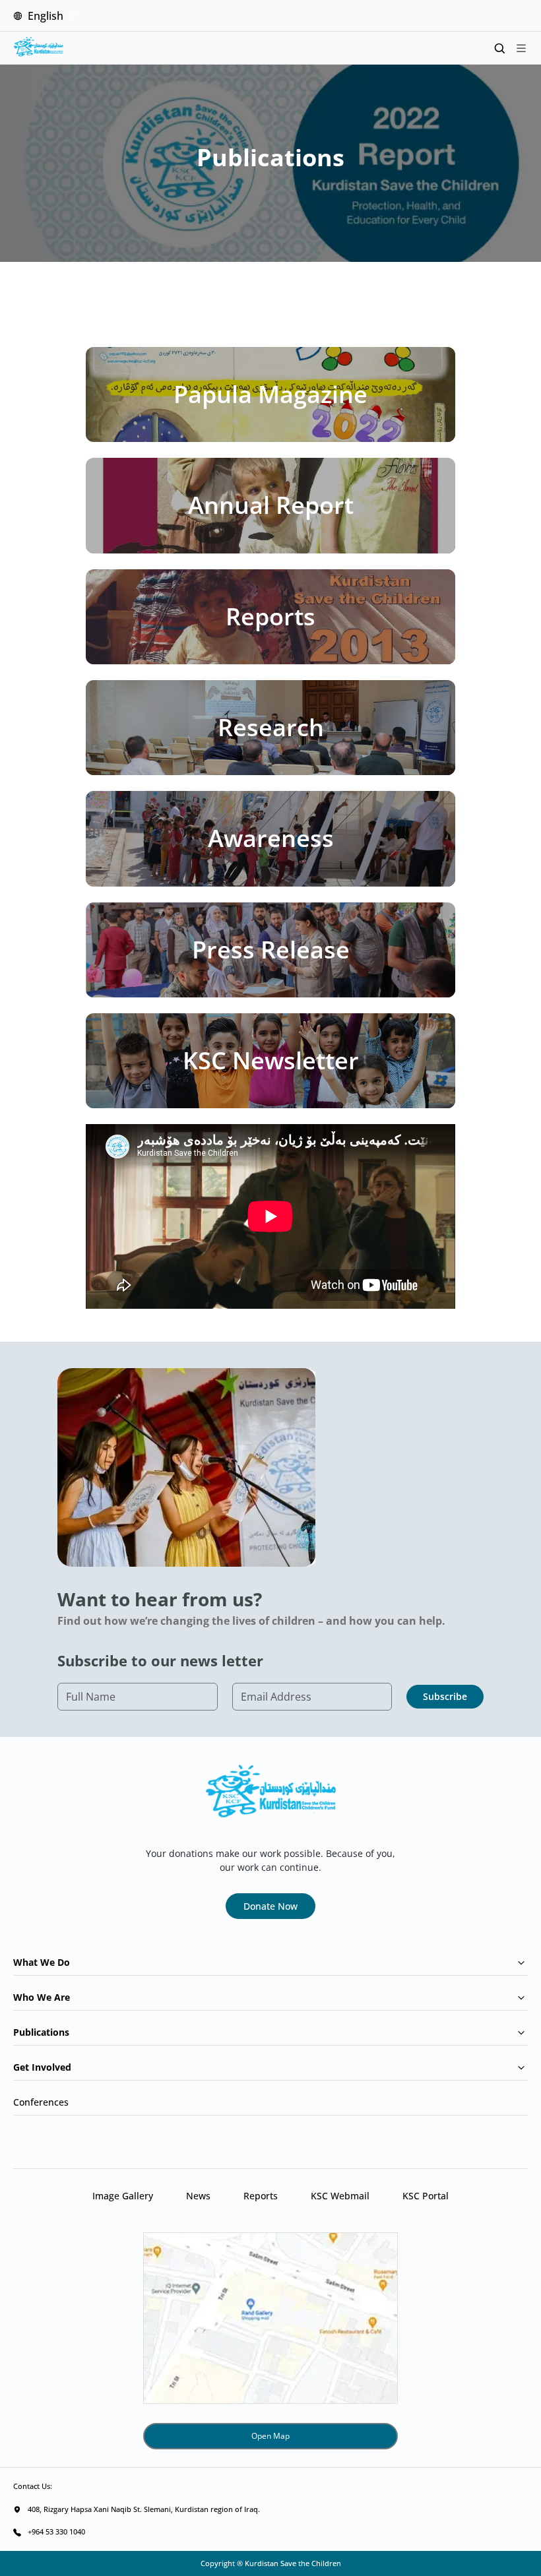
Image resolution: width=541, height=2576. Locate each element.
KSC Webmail (340, 2196)
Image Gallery (123, 2196)
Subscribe (445, 1696)
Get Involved (42, 2067)
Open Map (270, 2436)
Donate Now (270, 1906)
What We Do (42, 1962)
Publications (41, 2032)
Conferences (41, 2102)
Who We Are (42, 1997)
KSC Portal (426, 2196)
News (198, 2196)
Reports (261, 2196)
